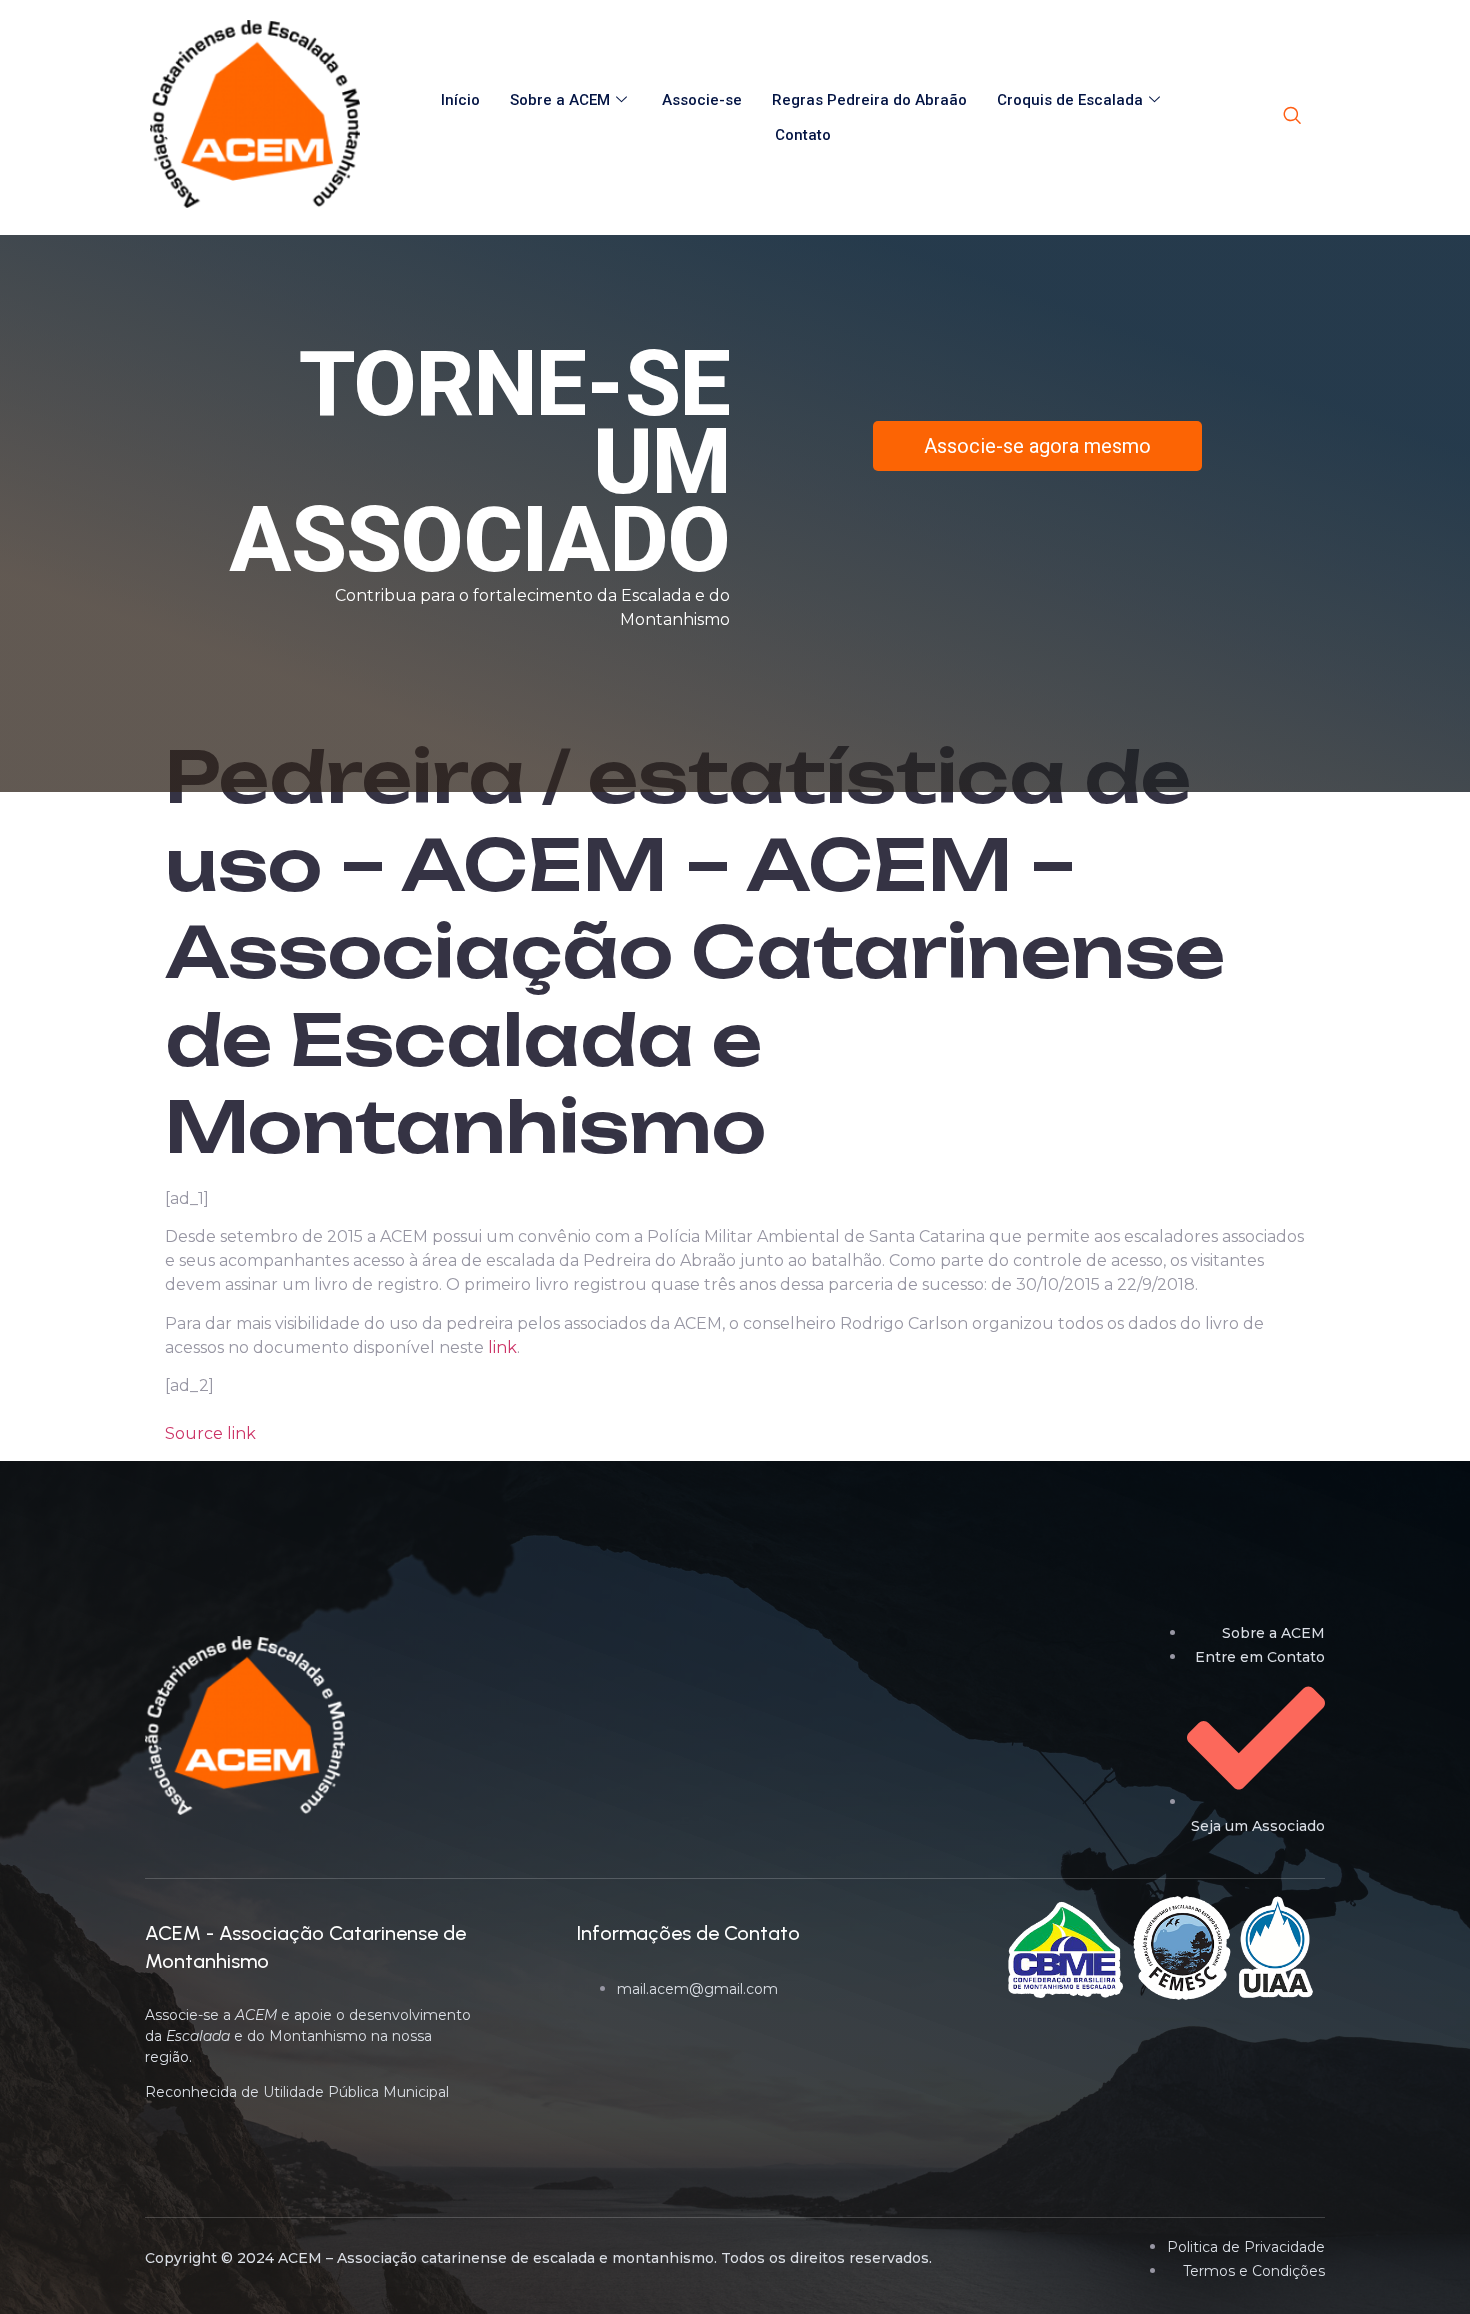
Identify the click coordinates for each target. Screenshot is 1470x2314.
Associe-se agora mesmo (1037, 446)
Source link (210, 1433)
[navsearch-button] (1292, 117)
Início (460, 100)
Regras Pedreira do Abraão (869, 100)
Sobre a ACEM (560, 100)
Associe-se (702, 100)
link (502, 1347)
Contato (803, 135)
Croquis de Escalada (1070, 100)
